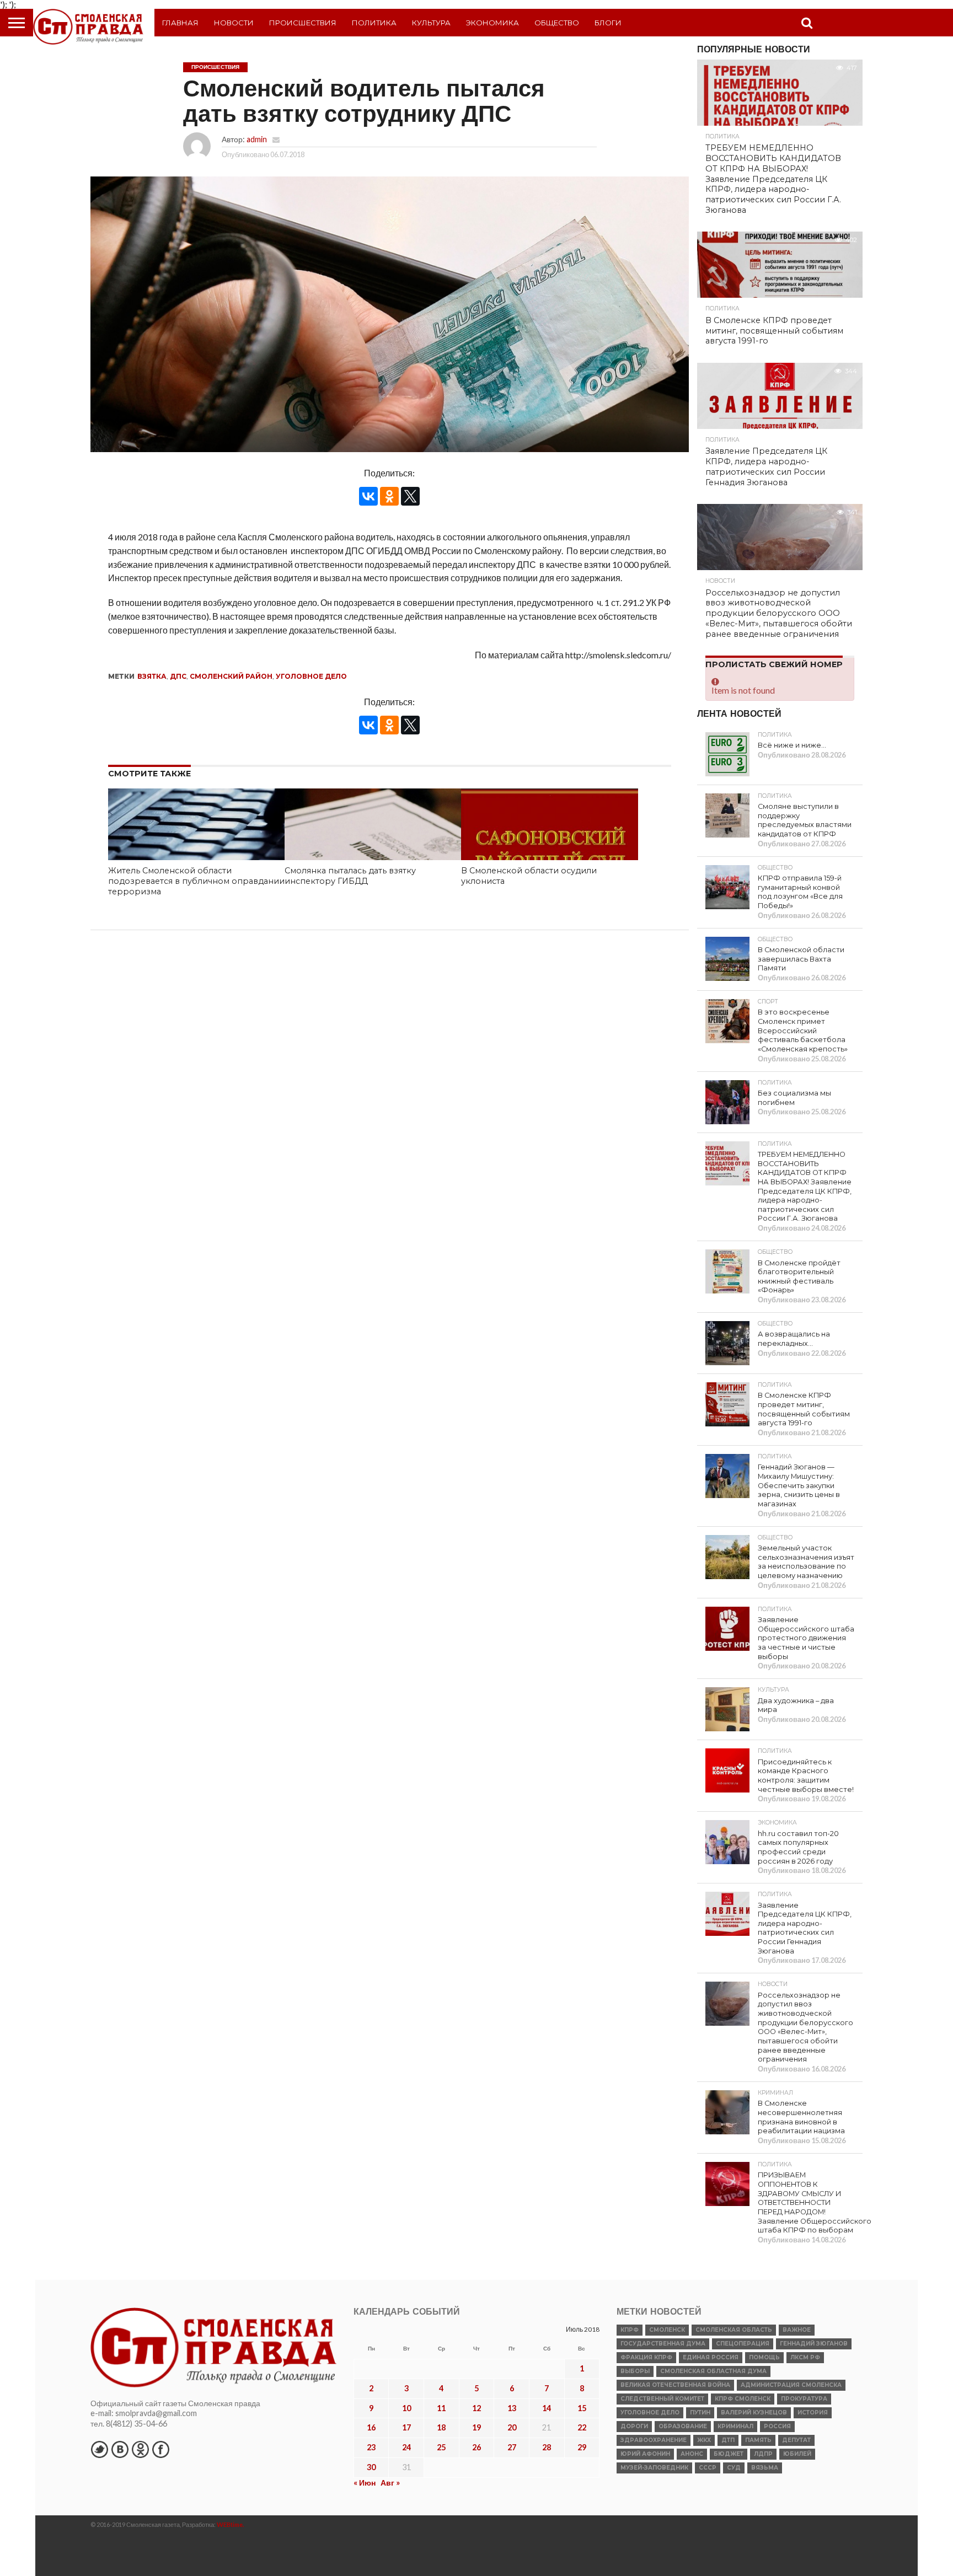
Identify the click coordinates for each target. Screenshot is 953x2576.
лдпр (763, 2454)
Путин (700, 2413)
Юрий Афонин (645, 2454)
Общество (557, 23)
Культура (431, 23)
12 (476, 2408)
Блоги (608, 23)
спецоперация (743, 2344)
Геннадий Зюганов (814, 2344)
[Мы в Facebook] (160, 2449)
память (758, 2440)
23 (371, 2447)
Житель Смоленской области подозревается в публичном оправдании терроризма (196, 881)
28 (547, 2447)
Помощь (764, 2357)
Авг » (390, 2483)
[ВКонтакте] (368, 496)
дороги (634, 2426)
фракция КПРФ (646, 2357)
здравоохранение (654, 2440)
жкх (704, 2440)
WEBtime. (231, 2524)
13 (512, 2408)
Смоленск (667, 2330)
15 (582, 2408)
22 (582, 2427)
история (813, 2413)
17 (406, 2427)
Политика (374, 23)
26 (476, 2447)
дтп (728, 2440)
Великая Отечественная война (675, 2385)
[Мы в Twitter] (99, 2449)
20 (512, 2427)
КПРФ (630, 2330)
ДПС (178, 676)
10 (406, 2408)
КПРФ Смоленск (743, 2399)
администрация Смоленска (791, 2385)
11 (441, 2408)
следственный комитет (662, 2399)
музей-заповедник (654, 2468)
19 (476, 2427)
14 (547, 2408)
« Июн (365, 2483)
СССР (708, 2468)
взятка (152, 676)
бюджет (729, 2454)
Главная (180, 23)
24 (406, 2447)
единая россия (711, 2357)
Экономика (492, 23)
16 (371, 2427)
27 (512, 2447)
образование (683, 2426)
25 (441, 2447)
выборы (635, 2371)
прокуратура (804, 2399)
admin (257, 139)
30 (371, 2467)
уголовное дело (311, 676)
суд (734, 2468)
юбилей (797, 2454)
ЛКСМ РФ (805, 2357)
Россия (777, 2426)
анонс (692, 2454)
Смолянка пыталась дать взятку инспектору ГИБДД (350, 876)
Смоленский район (231, 676)
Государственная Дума (663, 2344)
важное (797, 2330)
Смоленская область (734, 2330)
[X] (410, 496)
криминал (735, 2426)
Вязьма (765, 2468)
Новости (234, 23)
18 (441, 2427)
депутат (796, 2440)
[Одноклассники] (389, 496)
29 (582, 2447)
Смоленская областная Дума (713, 2371)
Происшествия (303, 23)
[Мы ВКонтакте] (120, 2449)
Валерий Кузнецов (754, 2413)
